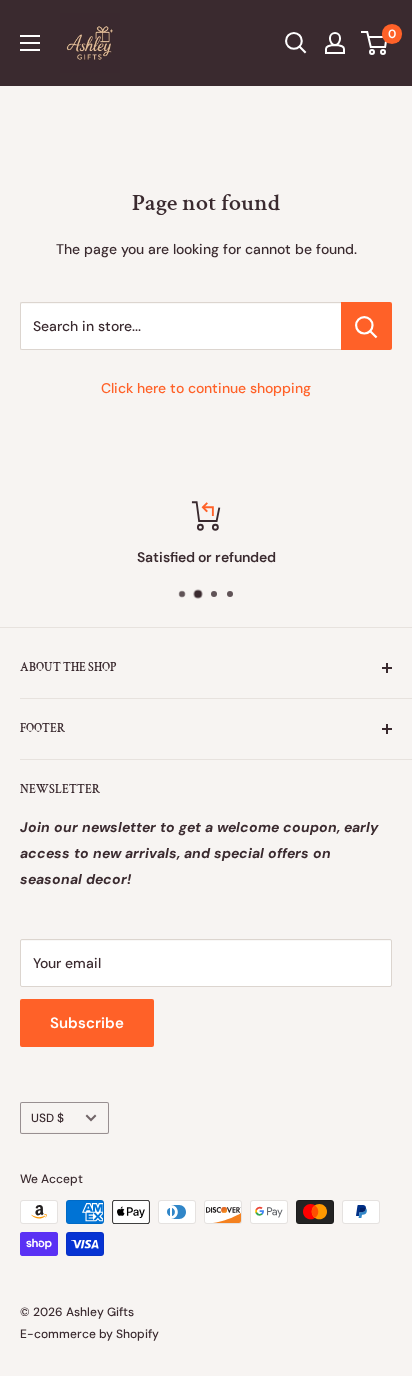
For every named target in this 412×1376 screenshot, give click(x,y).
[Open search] (296, 43)
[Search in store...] (366, 326)
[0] (375, 43)
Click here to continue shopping (206, 388)
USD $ (47, 1118)
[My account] (335, 43)
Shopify (137, 1334)
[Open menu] (30, 43)
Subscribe (87, 1023)
